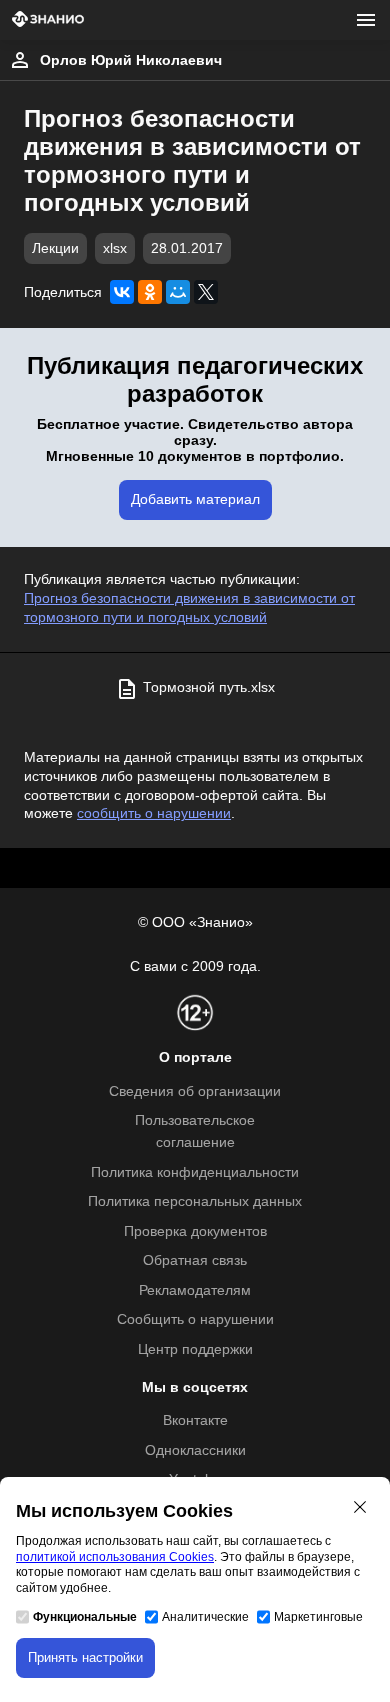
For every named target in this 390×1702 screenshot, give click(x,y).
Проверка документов (195, 1231)
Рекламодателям (195, 1290)
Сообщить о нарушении (195, 1319)
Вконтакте (195, 1420)
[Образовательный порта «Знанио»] (48, 20)
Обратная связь (195, 1260)
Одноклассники (195, 1450)
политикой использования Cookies (115, 1557)
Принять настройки (85, 1657)
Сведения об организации (195, 1091)
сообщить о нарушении (154, 813)
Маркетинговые (318, 1617)
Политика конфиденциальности (195, 1172)
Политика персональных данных (195, 1201)
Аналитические (205, 1617)
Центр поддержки (195, 1349)
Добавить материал (195, 499)
